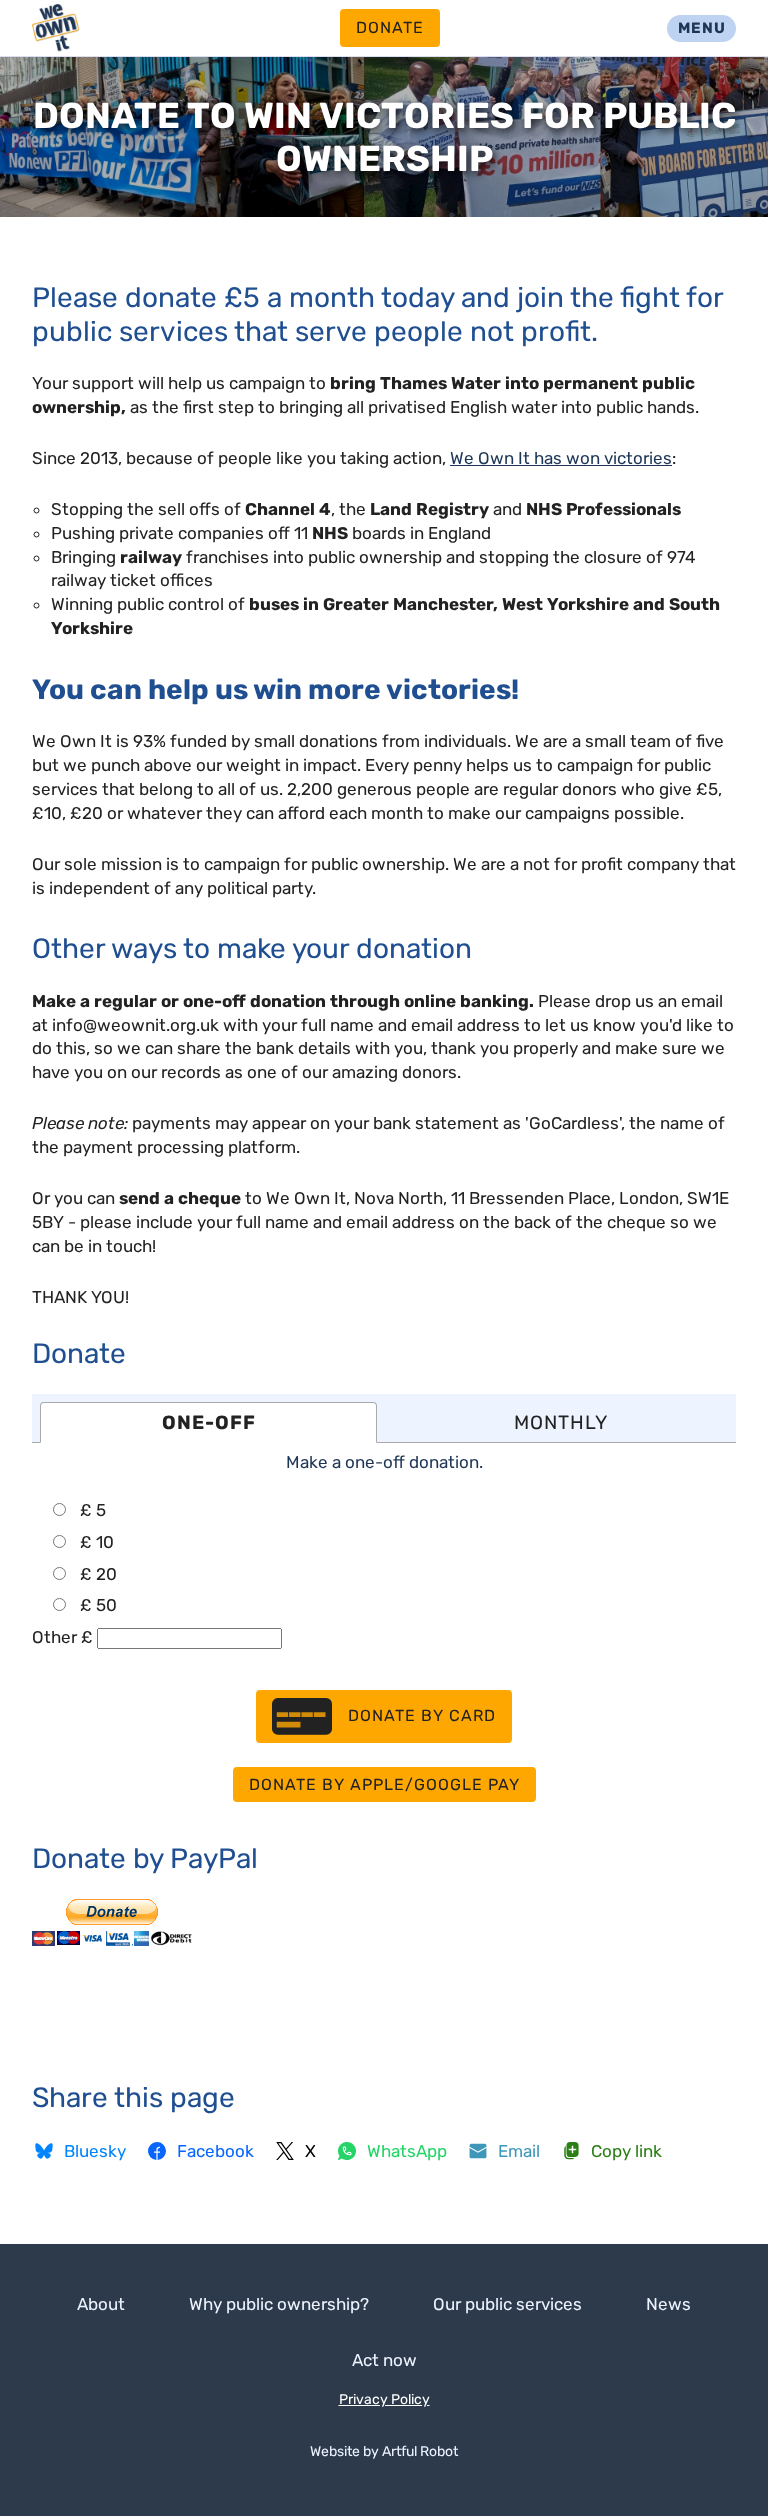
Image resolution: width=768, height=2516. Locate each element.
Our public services (507, 2304)
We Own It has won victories (561, 458)
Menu (702, 28)
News (668, 2304)
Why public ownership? (279, 2304)
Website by (384, 2451)
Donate (390, 27)
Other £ (62, 1637)
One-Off (209, 1422)
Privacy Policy (384, 2399)
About (101, 2304)
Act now (384, 2360)
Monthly (561, 1422)
